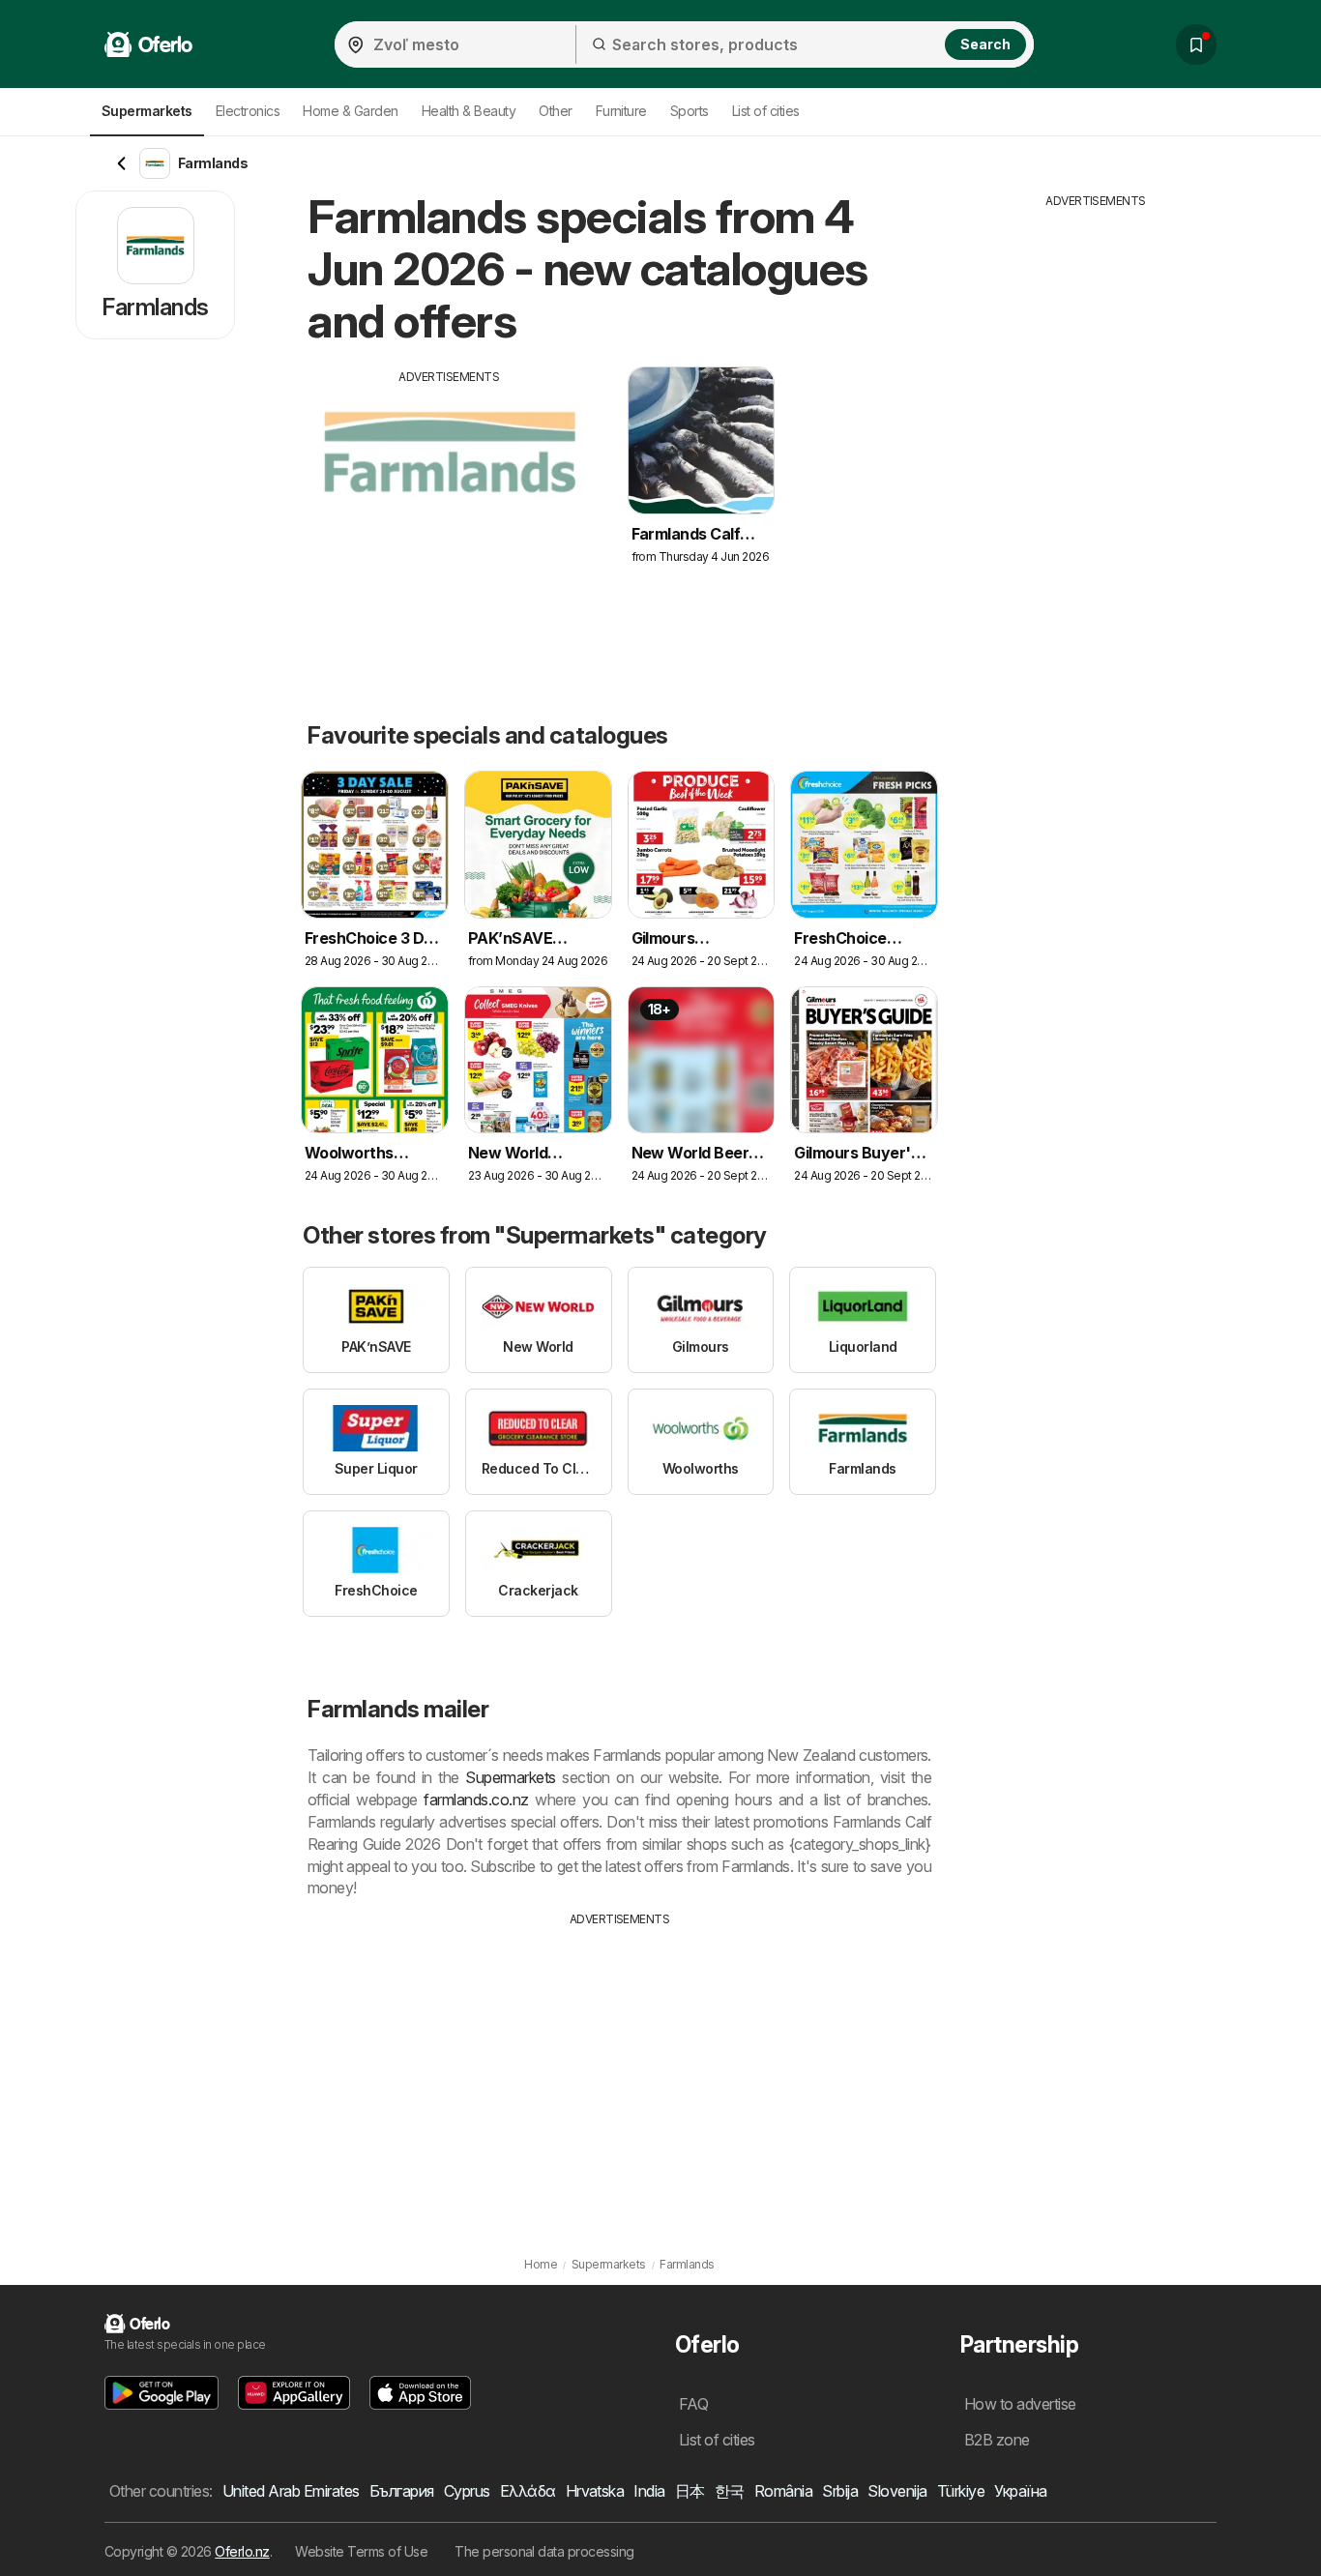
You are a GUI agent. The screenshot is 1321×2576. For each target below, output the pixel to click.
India (649, 2491)
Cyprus (467, 2491)
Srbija (840, 2491)
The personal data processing (544, 2551)
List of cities (766, 111)
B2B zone (997, 2440)
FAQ (693, 2404)
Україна (1020, 2491)
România (783, 2491)
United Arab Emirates (291, 2491)
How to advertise (1020, 2404)
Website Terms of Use (361, 2551)
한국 (730, 2491)
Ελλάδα (528, 2491)
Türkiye (961, 2491)
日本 (690, 2491)
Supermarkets (511, 1777)
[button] (161, 2393)
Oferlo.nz (242, 2551)
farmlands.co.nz (476, 1800)
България (402, 2491)
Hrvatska (595, 2491)
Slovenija (897, 2491)
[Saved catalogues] (1196, 44)
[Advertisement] (450, 521)
